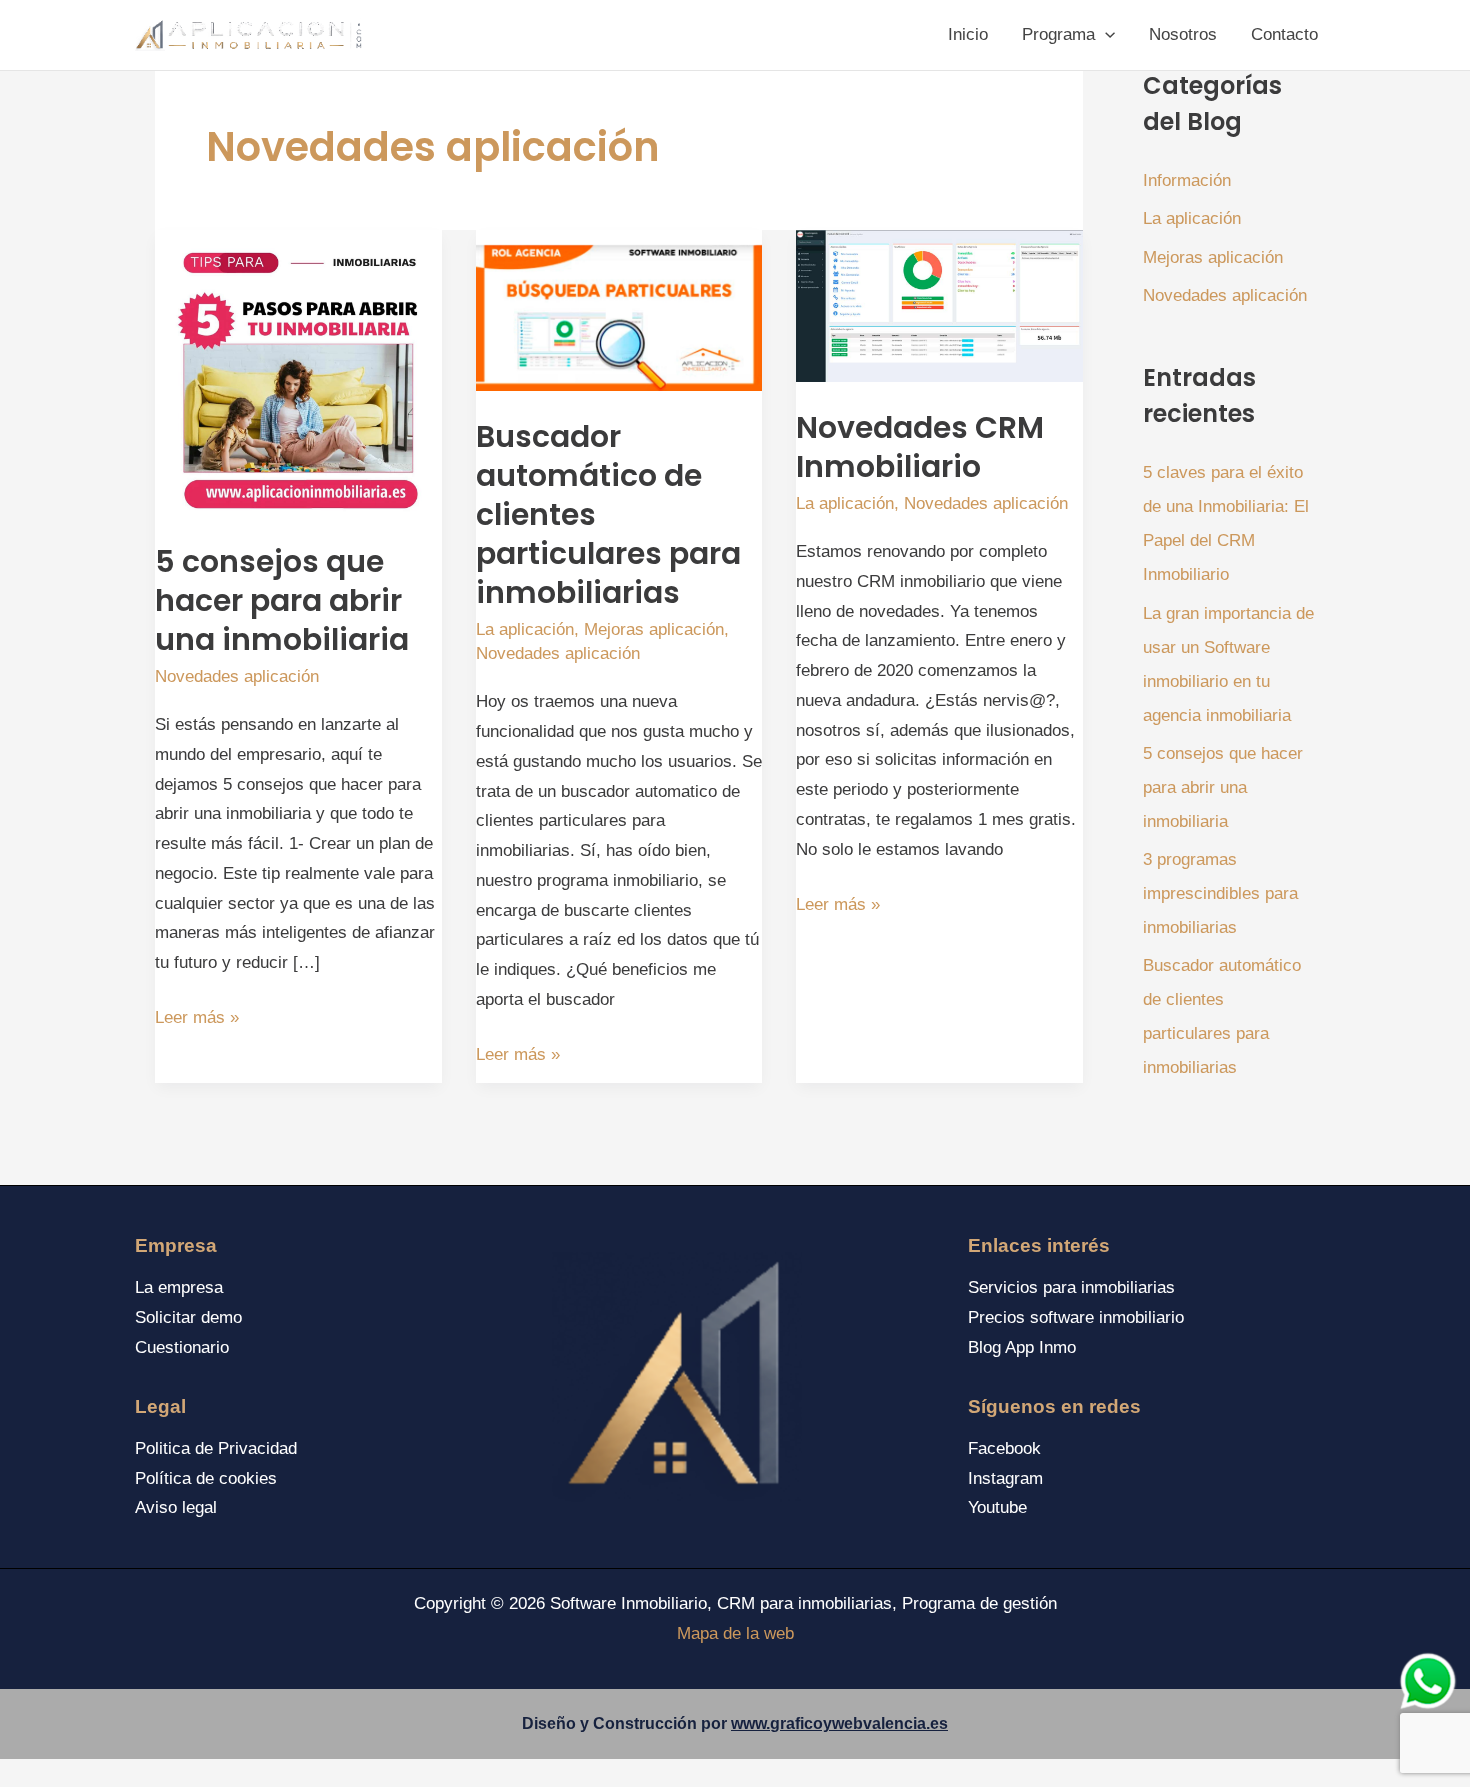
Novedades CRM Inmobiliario (920, 447)
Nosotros (1183, 34)
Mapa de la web (735, 1633)
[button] (1105, 35)
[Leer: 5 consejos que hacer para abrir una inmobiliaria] (298, 372)
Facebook (1004, 1448)
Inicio (968, 34)
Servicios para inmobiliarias (1071, 1287)
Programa (1058, 34)
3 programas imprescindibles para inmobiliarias (1220, 893)
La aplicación (525, 629)
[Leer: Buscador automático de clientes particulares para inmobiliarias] (619, 309)
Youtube (997, 1507)
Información (1187, 180)
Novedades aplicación (237, 676)
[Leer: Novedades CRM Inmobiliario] (939, 305)
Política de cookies (206, 1478)
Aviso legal (176, 1507)
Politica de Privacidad (216, 1448)
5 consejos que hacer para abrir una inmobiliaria (282, 600)
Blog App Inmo (1022, 1347)
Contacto (1284, 34)
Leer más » (197, 1020)
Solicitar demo (188, 1317)
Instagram (1005, 1478)
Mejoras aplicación (654, 629)
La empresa (179, 1287)
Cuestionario (182, 1347)
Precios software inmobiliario (1076, 1317)
